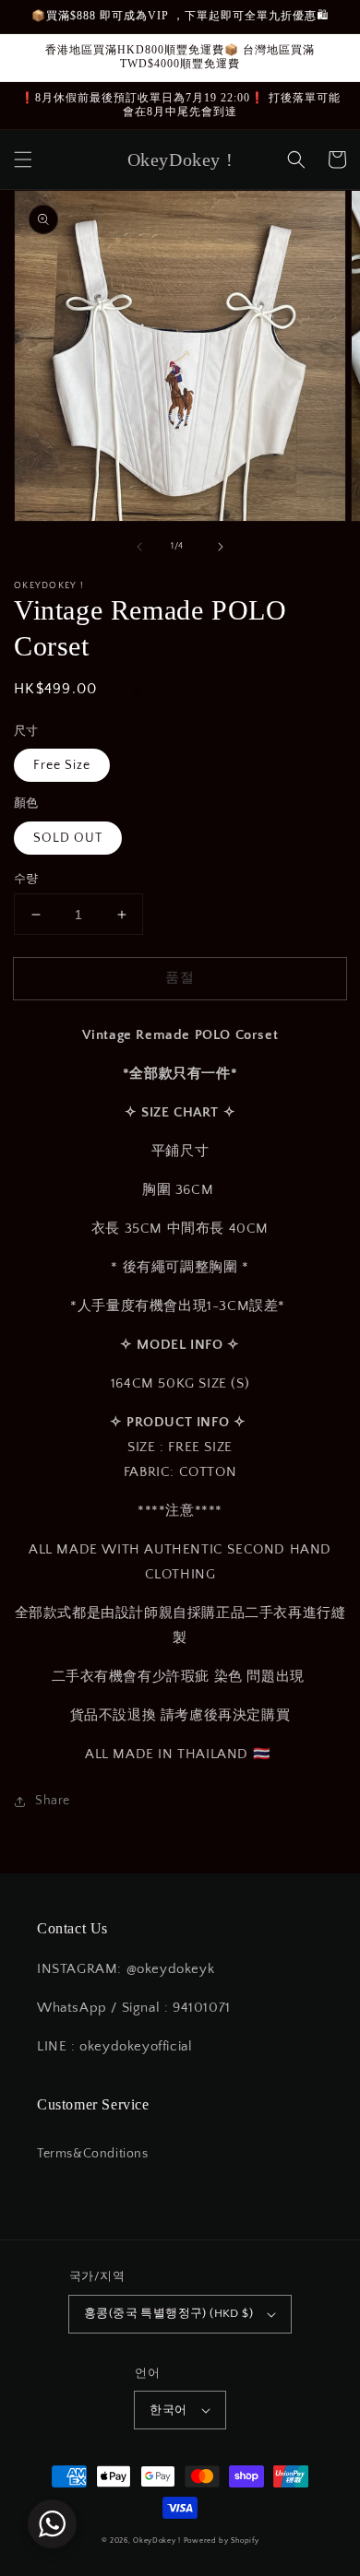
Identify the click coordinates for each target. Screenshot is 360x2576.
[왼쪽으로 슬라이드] (139, 547)
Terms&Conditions (93, 2154)
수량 (26, 879)
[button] (23, 160)
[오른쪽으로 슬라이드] (221, 547)
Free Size (62, 765)
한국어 (168, 2410)
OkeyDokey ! (157, 2541)
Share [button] (53, 1801)
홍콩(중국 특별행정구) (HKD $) (168, 2313)
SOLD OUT (68, 838)
